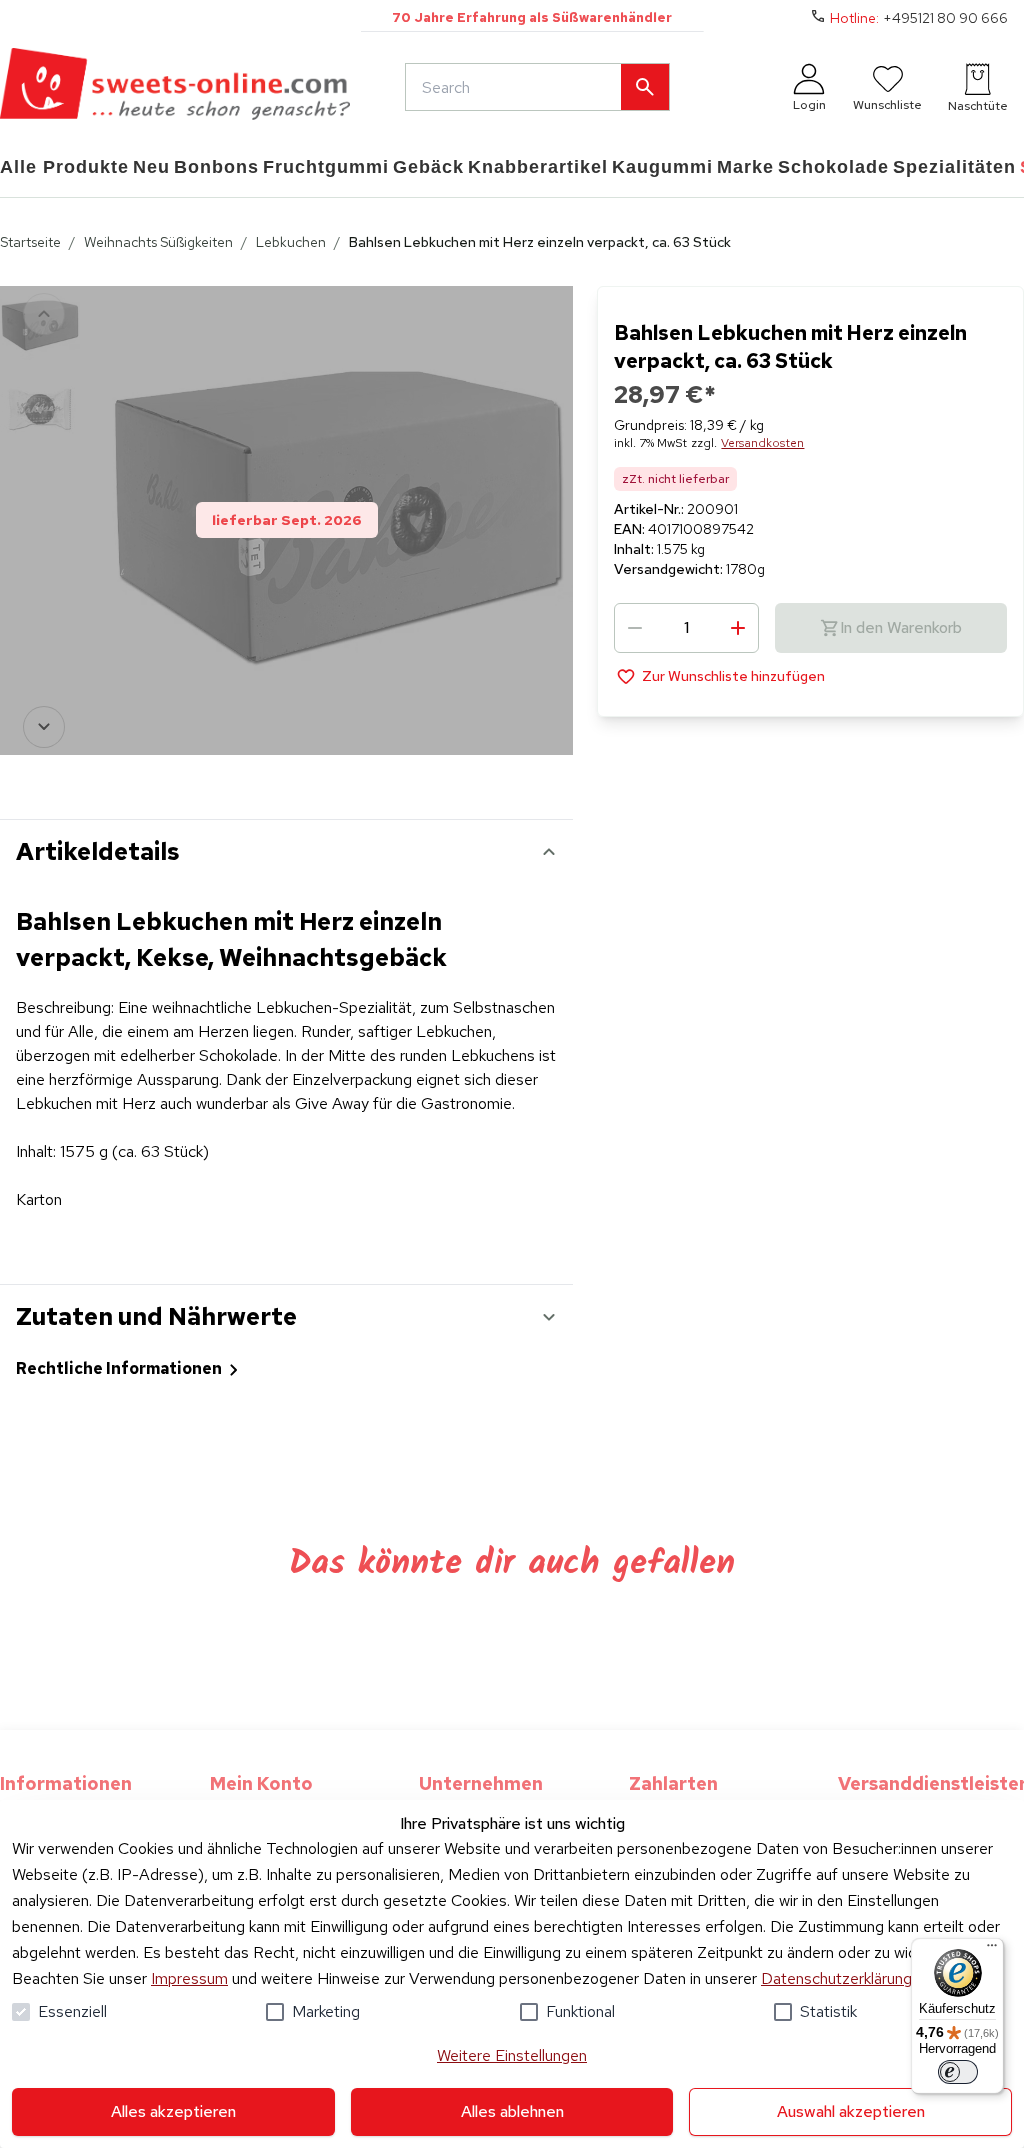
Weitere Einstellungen (512, 2055)
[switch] (958, 2072)
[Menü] (992, 1950)
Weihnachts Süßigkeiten (158, 242)
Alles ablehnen (512, 2111)
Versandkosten (762, 443)
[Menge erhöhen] (738, 628)
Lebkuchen (291, 242)
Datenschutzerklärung (836, 1978)
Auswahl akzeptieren (851, 2111)
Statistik (828, 2011)
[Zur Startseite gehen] (175, 87)
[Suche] (645, 87)
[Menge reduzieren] (635, 628)
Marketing (326, 2011)
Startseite (30, 242)
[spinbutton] (686, 628)
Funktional (580, 2011)
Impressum (189, 1978)
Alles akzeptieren (173, 2111)
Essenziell (72, 2011)
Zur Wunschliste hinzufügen (733, 676)
